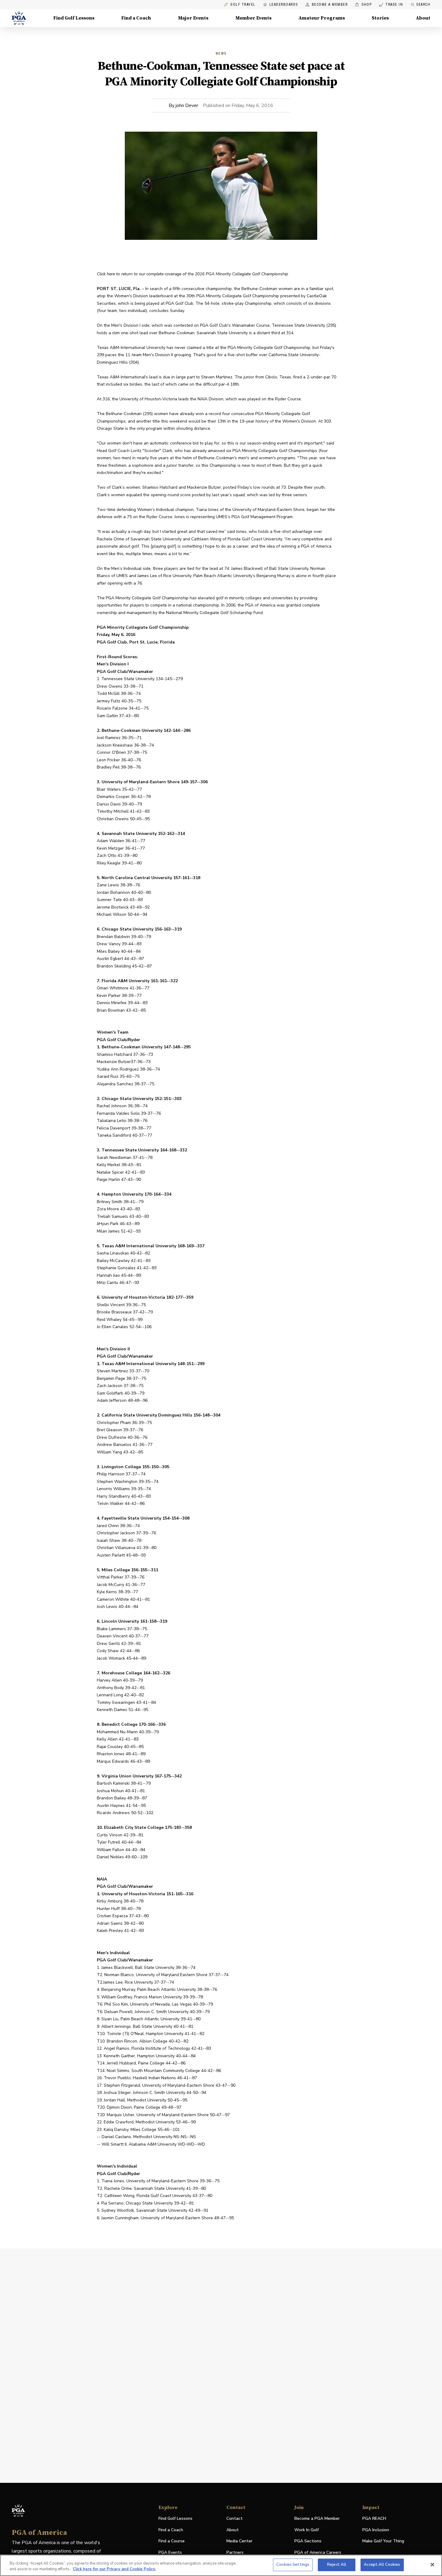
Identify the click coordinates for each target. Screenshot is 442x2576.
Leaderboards (284, 5)
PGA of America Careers (318, 2553)
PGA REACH (374, 2519)
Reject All (337, 2565)
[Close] (432, 2565)
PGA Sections (308, 2541)
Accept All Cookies (382, 2565)
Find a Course (172, 2541)
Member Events (253, 18)
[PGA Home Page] (19, 18)
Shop (363, 5)
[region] (221, 2565)
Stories (380, 18)
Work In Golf (307, 2530)
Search (423, 5)
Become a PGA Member (317, 2518)
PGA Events (170, 2552)
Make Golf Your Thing (383, 2541)
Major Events (193, 18)
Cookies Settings (293, 2565)
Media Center (239, 2541)
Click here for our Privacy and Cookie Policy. (114, 2569)
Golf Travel (243, 5)
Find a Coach (136, 18)
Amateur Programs (322, 18)
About (423, 18)
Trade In (391, 5)
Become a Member (330, 5)
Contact (235, 2518)
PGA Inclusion (376, 2530)
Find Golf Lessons (74, 18)
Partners (235, 2552)
